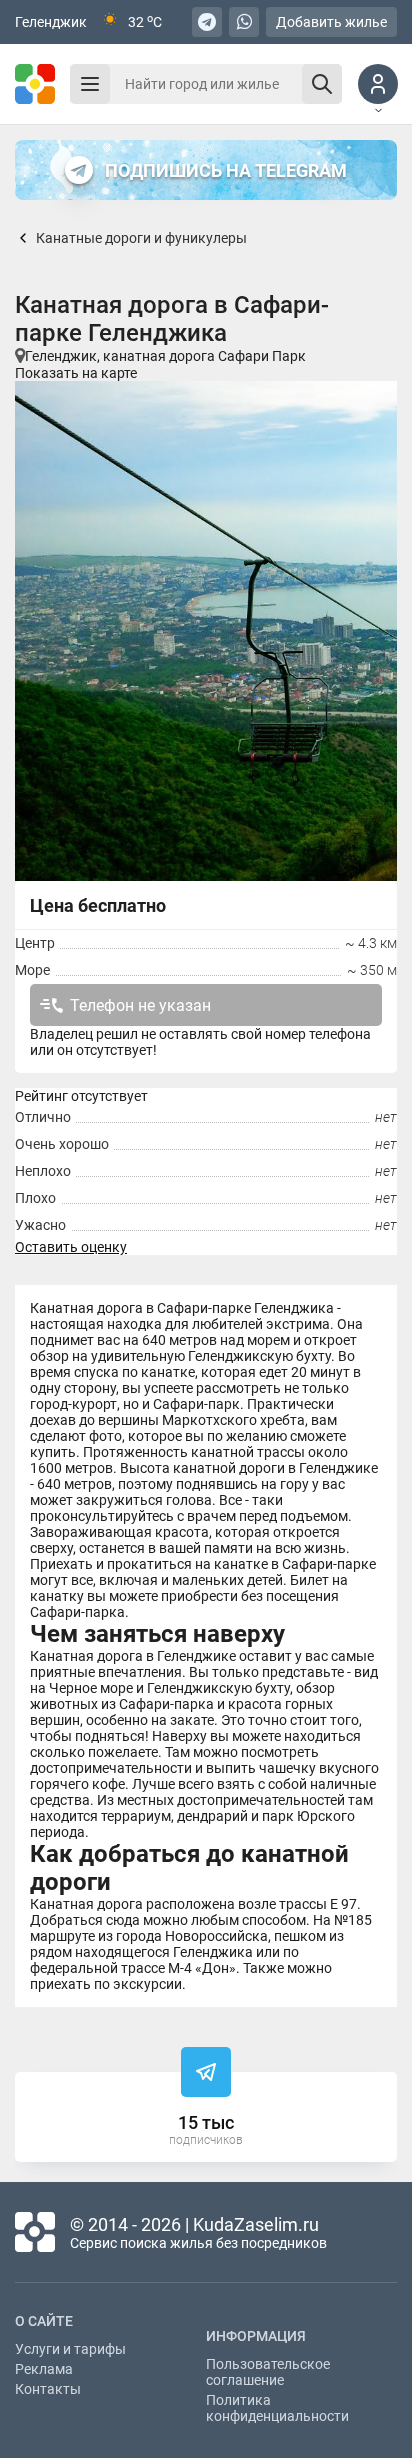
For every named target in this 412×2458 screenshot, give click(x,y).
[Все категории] (90, 84)
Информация (256, 2336)
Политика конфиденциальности (277, 2408)
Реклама (44, 2369)
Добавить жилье (331, 22)
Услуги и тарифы (70, 2349)
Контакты (48, 2389)
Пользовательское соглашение (268, 2372)
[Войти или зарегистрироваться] (378, 84)
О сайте (44, 2321)
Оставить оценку (71, 1247)
